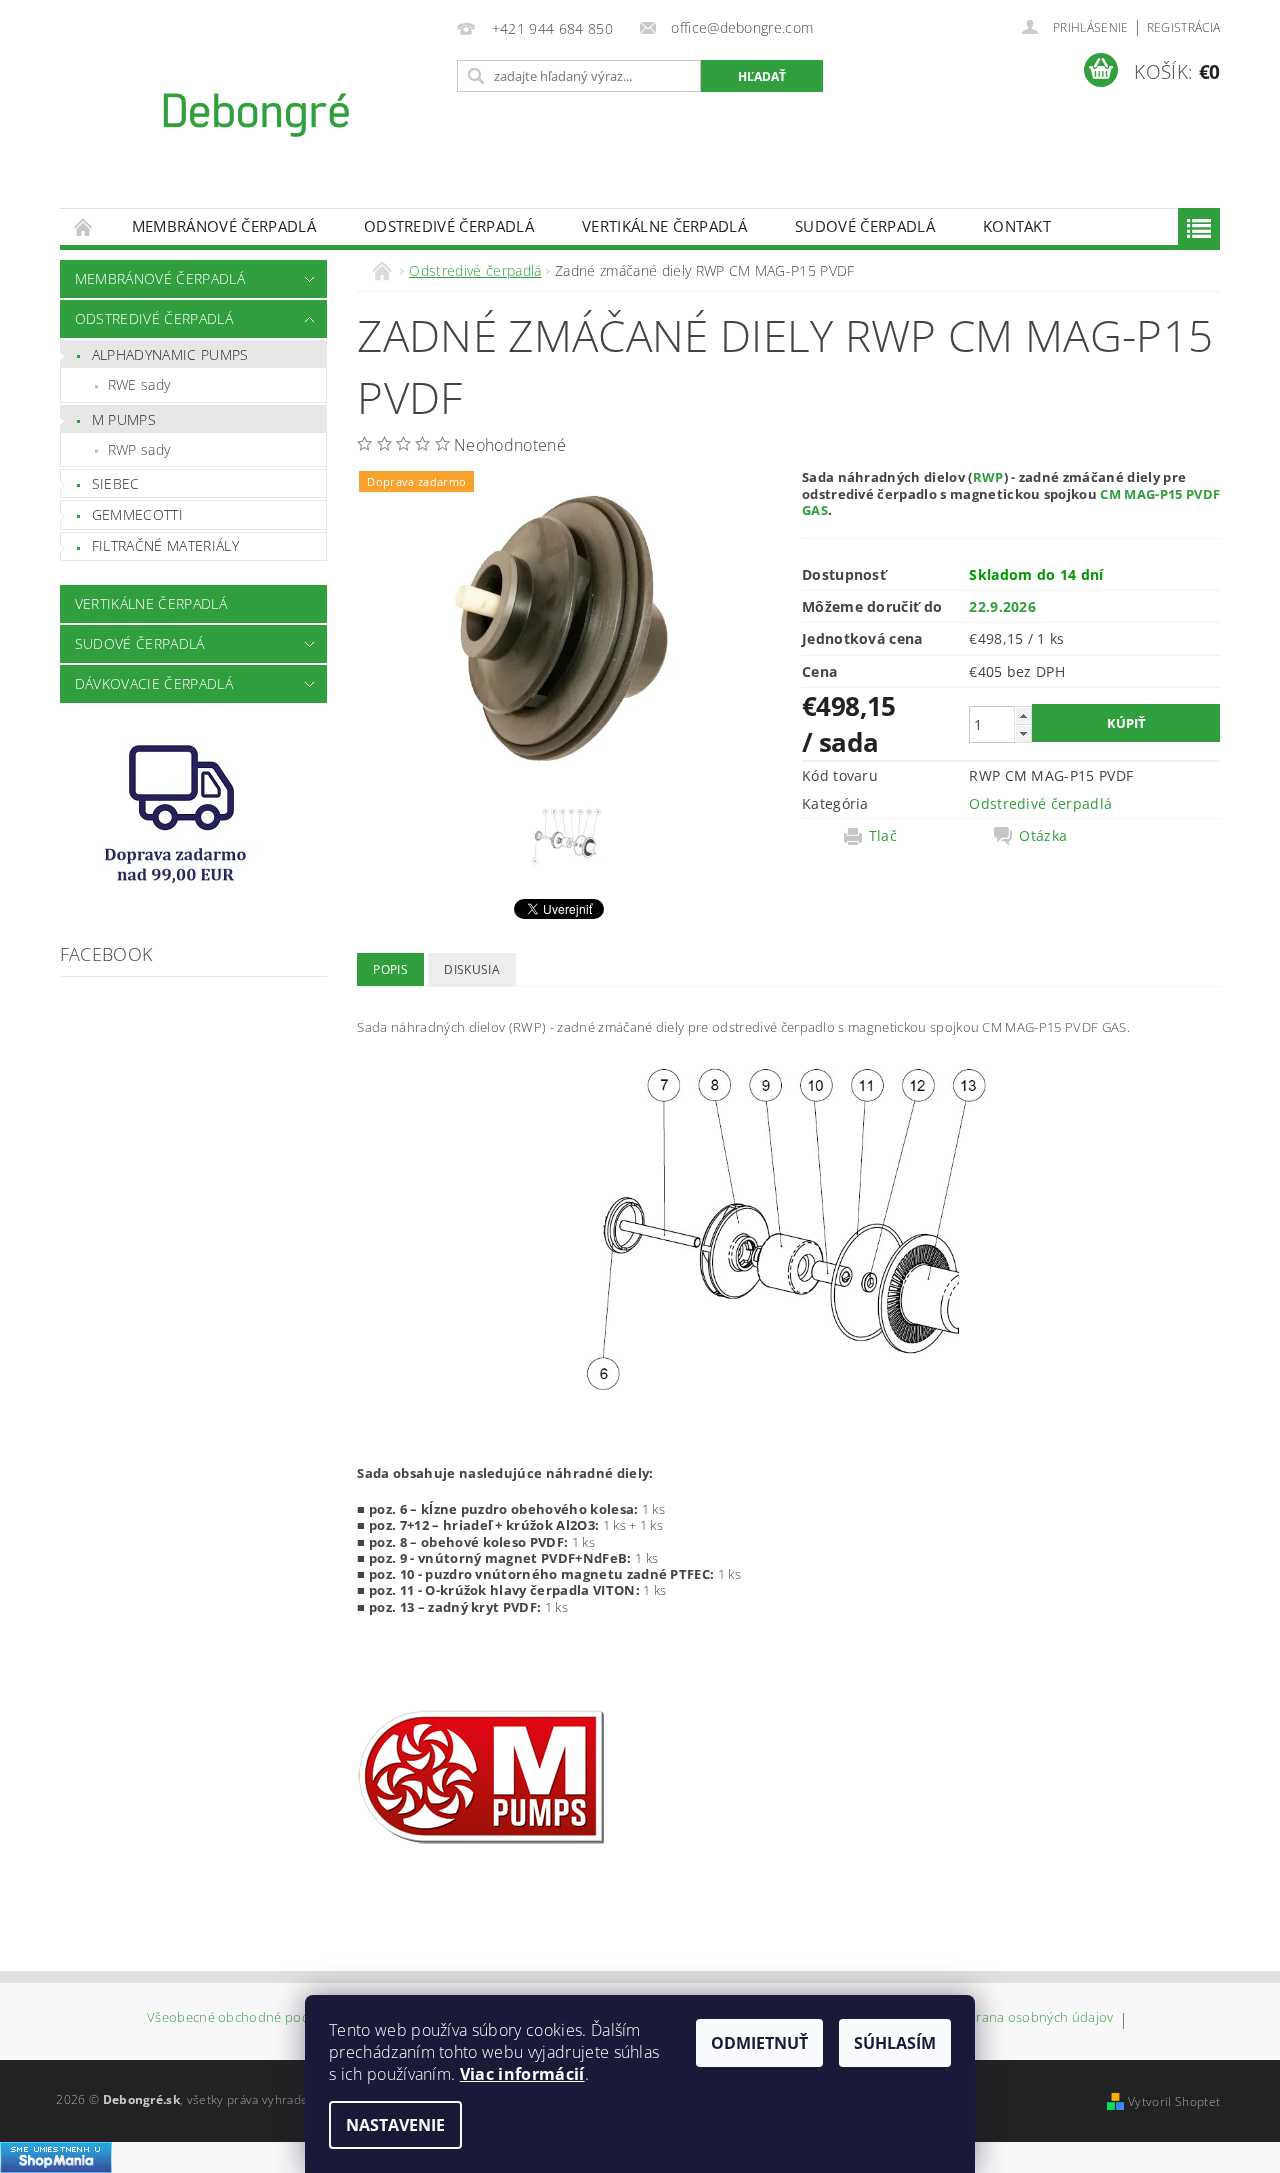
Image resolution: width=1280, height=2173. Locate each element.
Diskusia (472, 969)
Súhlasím (895, 2043)
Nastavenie (395, 2125)
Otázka (1043, 836)
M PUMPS (124, 419)
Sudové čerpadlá (865, 226)
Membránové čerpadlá (224, 226)
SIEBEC (116, 483)
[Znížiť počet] (1023, 733)
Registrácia (1184, 27)
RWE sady (139, 384)
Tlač (883, 836)
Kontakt (1017, 226)
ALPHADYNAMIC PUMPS (170, 354)
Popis (390, 969)
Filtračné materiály (165, 545)
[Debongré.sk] (255, 114)
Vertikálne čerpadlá (664, 226)
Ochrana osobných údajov (1032, 2018)
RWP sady (139, 449)
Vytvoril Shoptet (1174, 2101)
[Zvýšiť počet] (1023, 715)
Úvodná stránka (84, 226)
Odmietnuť (759, 2043)
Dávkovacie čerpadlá (154, 683)
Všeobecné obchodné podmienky (250, 2018)
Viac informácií (522, 2074)
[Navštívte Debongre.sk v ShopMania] (56, 2156)
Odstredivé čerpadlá (449, 226)
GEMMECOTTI (137, 514)
